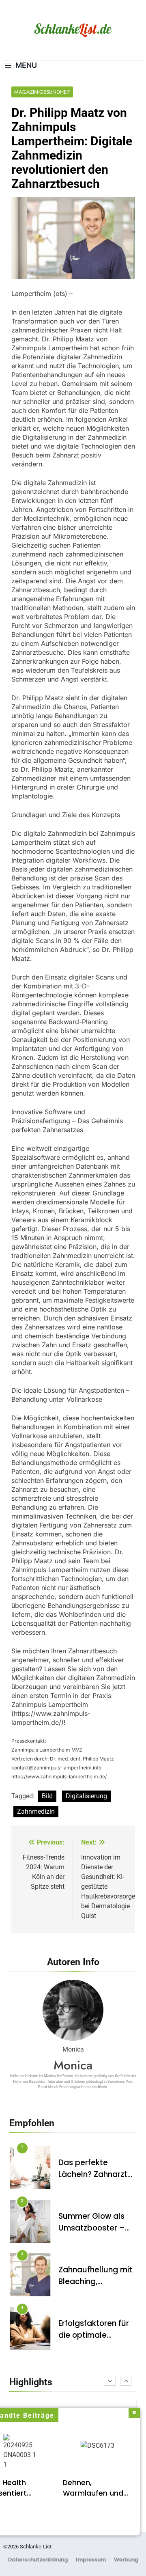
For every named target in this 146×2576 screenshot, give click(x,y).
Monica (73, 2065)
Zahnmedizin (36, 1811)
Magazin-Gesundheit (42, 92)
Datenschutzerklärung (38, 2560)
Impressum (91, 2560)
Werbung (126, 2560)
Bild (47, 1796)
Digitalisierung (86, 1796)
